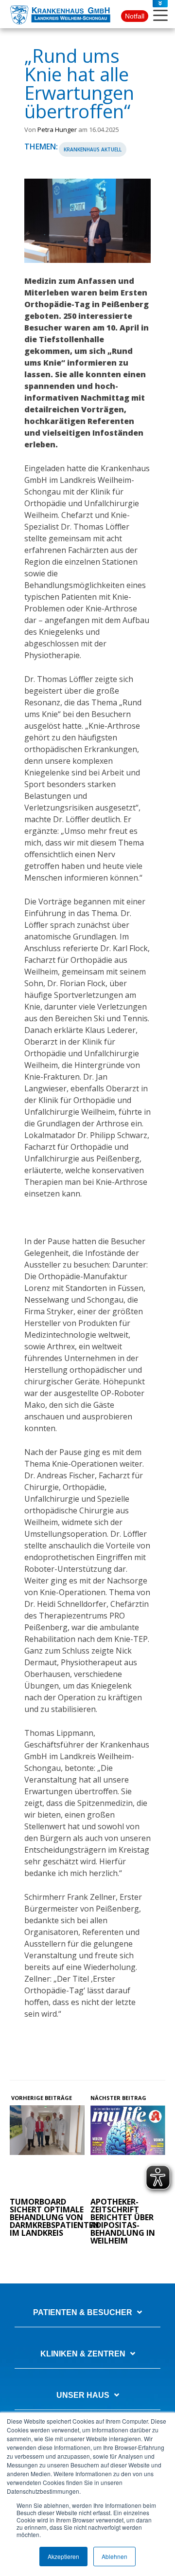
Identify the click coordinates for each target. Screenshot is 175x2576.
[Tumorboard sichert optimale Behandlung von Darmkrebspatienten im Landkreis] (47, 2149)
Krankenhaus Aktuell (93, 149)
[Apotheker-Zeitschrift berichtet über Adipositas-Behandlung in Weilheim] (128, 2149)
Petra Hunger (57, 129)
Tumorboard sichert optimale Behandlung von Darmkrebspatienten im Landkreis (54, 2217)
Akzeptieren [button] (63, 2556)
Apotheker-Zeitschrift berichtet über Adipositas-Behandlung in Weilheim (123, 2221)
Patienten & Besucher (83, 2312)
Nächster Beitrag (119, 2098)
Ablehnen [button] (114, 2556)
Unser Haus (83, 2395)
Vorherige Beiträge (41, 2098)
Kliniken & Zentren (83, 2354)
